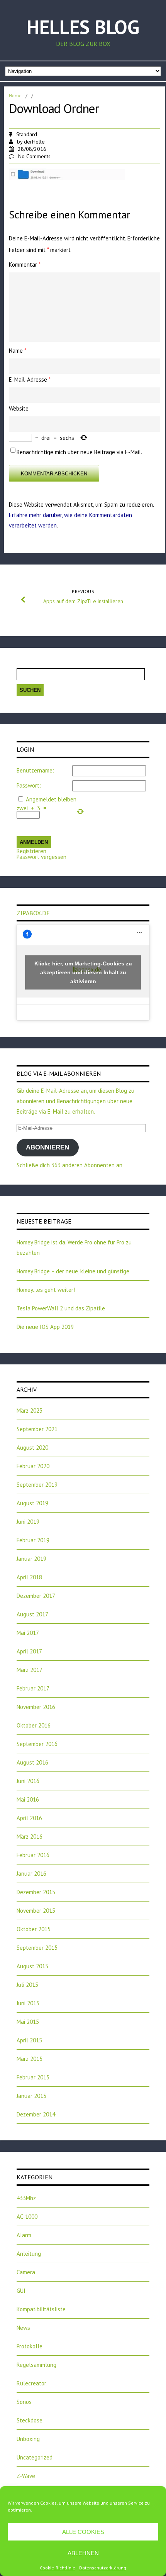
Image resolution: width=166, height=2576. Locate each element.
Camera (26, 2272)
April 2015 (29, 2040)
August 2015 (32, 1966)
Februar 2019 (33, 1540)
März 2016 (30, 1836)
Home (15, 96)
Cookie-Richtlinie (58, 2568)
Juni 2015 (28, 2003)
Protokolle (30, 2346)
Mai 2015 (28, 2022)
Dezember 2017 (36, 1596)
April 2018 (29, 1577)
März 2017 (30, 1670)
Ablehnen (83, 2553)
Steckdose (30, 2420)
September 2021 (37, 1429)
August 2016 (32, 1762)
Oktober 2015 (34, 1929)
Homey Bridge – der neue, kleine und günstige (73, 1271)
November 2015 (36, 1911)
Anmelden (34, 842)
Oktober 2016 (34, 1725)
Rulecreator (31, 2383)
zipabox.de (33, 913)
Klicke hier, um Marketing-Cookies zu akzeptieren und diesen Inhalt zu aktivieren (83, 972)
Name (18, 351)
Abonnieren (47, 1147)
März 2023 (30, 1411)
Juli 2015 (27, 1985)
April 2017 (29, 1651)
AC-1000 (27, 2217)
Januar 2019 (31, 1559)
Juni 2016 (28, 1781)
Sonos (24, 2402)
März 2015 (30, 2059)
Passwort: (29, 785)
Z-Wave (26, 2476)
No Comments (34, 156)
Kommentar (25, 265)
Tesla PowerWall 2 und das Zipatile (61, 1308)
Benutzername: (35, 770)
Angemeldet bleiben (51, 799)
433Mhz (26, 2198)
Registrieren (31, 851)
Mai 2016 (28, 1799)
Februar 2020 (33, 1466)
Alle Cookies (83, 2532)
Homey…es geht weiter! (46, 1290)
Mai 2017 (28, 1633)
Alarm (24, 2235)
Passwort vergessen (41, 857)
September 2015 (37, 1948)
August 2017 (32, 1614)
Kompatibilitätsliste (41, 2309)
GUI (21, 2291)
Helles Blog (83, 27)
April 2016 (29, 1818)
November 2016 (36, 1707)
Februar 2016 (33, 1855)
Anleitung (29, 2254)
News (23, 2328)
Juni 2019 (28, 1522)
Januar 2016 (31, 1874)
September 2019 (37, 1485)
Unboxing (28, 2439)
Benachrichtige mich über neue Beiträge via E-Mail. (79, 452)
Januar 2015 (31, 2096)
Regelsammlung (36, 2365)
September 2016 (37, 1744)
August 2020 (32, 1448)
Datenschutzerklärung (103, 2568)
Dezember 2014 (36, 2114)
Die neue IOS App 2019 (45, 1327)
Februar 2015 (33, 2077)
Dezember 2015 (36, 1892)
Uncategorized (35, 2457)
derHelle (34, 142)
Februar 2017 (33, 1688)
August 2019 (32, 1503)
